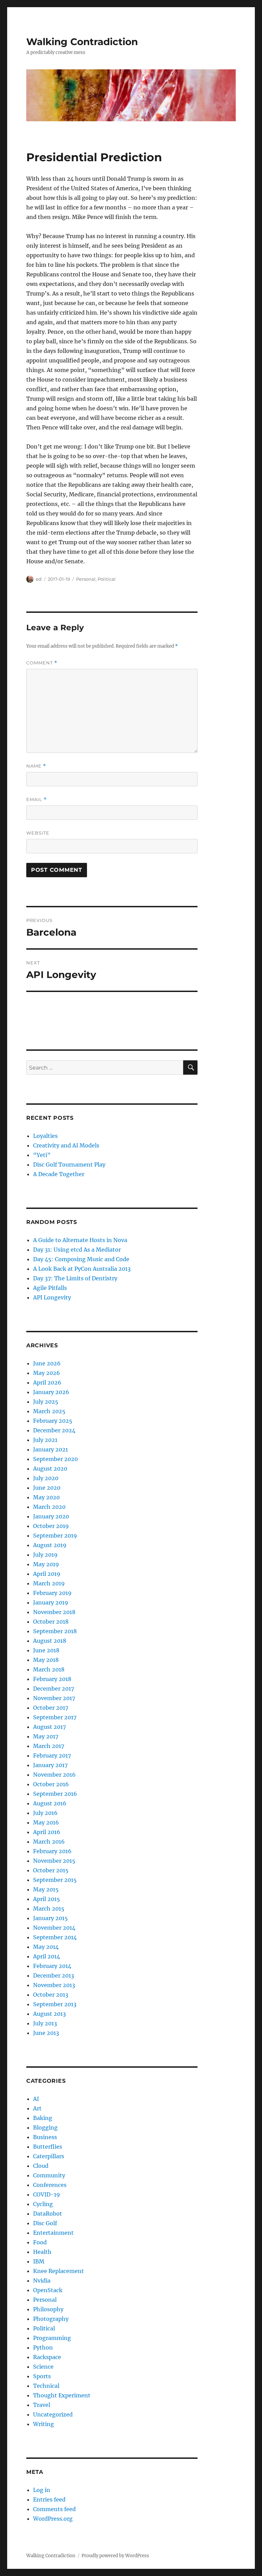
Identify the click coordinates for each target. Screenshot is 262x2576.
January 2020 (51, 1516)
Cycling (43, 2204)
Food (40, 2242)
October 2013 (51, 1995)
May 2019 (46, 1564)
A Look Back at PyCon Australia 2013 (82, 1269)
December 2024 (54, 1430)
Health (42, 2252)
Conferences (50, 2185)
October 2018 (51, 1622)
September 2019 (55, 1535)
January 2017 (50, 1765)
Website (38, 833)
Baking (43, 2118)
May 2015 (46, 1889)
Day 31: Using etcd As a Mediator (77, 1250)
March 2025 (49, 1411)
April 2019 (47, 1574)
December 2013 (54, 1975)
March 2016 (49, 1842)
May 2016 (46, 1822)
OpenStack (48, 2290)
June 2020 (47, 1488)
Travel (42, 2405)
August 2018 (50, 1641)
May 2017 (46, 1736)
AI (36, 2099)
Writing (43, 2424)
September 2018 (55, 1631)
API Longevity (52, 1297)
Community (49, 2175)
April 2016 (47, 1832)
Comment (42, 663)
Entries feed (49, 2499)
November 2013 (54, 1985)
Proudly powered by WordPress (115, 2556)
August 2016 (50, 1803)
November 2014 (54, 1928)
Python (43, 2347)
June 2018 (46, 1650)
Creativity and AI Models (66, 1145)
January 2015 (50, 1918)
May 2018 (46, 1660)
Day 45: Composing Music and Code (81, 1259)
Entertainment (53, 2233)
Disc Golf (45, 2223)
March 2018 (49, 1669)
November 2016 (54, 1775)
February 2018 (52, 1679)
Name (36, 766)
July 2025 (46, 1402)
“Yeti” (42, 1155)
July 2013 (45, 2023)
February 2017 (52, 1755)
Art (37, 2108)
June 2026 (47, 1363)
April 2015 (47, 1899)
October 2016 (51, 1784)
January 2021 (50, 1449)
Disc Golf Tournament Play (69, 1165)
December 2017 (54, 1689)
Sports (42, 2376)
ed (39, 579)
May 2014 (46, 1947)
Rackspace (47, 2357)
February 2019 (52, 1593)
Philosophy (48, 2309)
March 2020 (49, 1507)
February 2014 (52, 1966)
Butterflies (48, 2147)
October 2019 (51, 1526)
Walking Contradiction (82, 42)
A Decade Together (59, 1174)
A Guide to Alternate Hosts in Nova (80, 1240)
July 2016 (45, 1813)
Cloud (41, 2166)
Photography (51, 2319)
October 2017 (51, 1708)
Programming (52, 2338)
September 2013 (55, 2004)
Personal (86, 579)
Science (43, 2367)
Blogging (45, 2127)
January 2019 (51, 1602)
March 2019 (49, 1583)
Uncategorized (53, 2414)
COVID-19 (47, 2194)
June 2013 (46, 2033)
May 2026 (47, 1373)
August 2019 (50, 1545)
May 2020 (46, 1497)
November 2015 (54, 1861)
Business (45, 2137)
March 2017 (49, 1746)
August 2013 (49, 2014)
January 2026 (51, 1392)
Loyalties (45, 1136)
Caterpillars (49, 2156)
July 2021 (45, 1440)
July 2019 (45, 1555)
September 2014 (55, 1937)
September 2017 (55, 1717)
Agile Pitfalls (50, 1288)
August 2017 (49, 1727)
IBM (39, 2261)
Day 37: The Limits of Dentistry (75, 1278)
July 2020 (46, 1478)
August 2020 (50, 1469)
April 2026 (47, 1382)
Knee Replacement (59, 2271)
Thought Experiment (62, 2395)
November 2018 (54, 1612)
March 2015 (49, 1909)
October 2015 (51, 1870)
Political (107, 579)
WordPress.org (53, 2519)
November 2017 (54, 1698)
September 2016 (55, 1794)
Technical (46, 2386)
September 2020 (55, 1459)
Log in (42, 2490)
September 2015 (55, 1880)
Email (37, 800)
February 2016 (52, 1851)
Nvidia (42, 2281)
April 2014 (47, 1956)
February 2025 (53, 1421)
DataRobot (48, 2214)
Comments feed (54, 2509)
